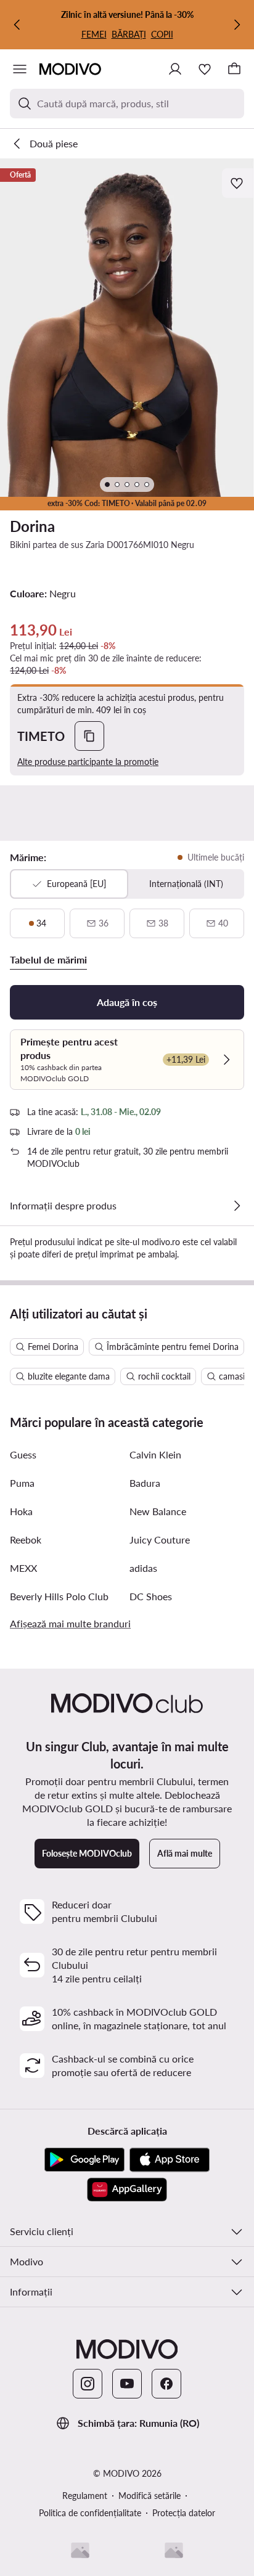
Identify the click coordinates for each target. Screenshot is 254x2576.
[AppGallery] (127, 2190)
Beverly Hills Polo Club (59, 1596)
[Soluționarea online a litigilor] (174, 2550)
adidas (143, 1568)
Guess (23, 1454)
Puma (22, 1483)
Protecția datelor (184, 2513)
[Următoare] (237, 25)
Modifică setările (150, 2496)
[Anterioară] (17, 25)
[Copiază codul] (89, 736)
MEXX (23, 1568)
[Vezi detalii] (237, 1206)
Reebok (26, 1539)
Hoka (21, 1511)
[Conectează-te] (175, 69)
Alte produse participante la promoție (88, 762)
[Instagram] (88, 2384)
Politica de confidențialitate (90, 2513)
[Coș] (234, 69)
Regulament (85, 2496)
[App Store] (170, 2160)
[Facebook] (166, 2384)
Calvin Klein (155, 1454)
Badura (145, 1483)
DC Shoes (151, 1596)
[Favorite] (205, 69)
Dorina (32, 526)
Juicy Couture (160, 1539)
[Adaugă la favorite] (238, 183)
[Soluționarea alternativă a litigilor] (80, 2550)
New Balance (158, 1511)
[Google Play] (84, 2160)
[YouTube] (127, 2384)
